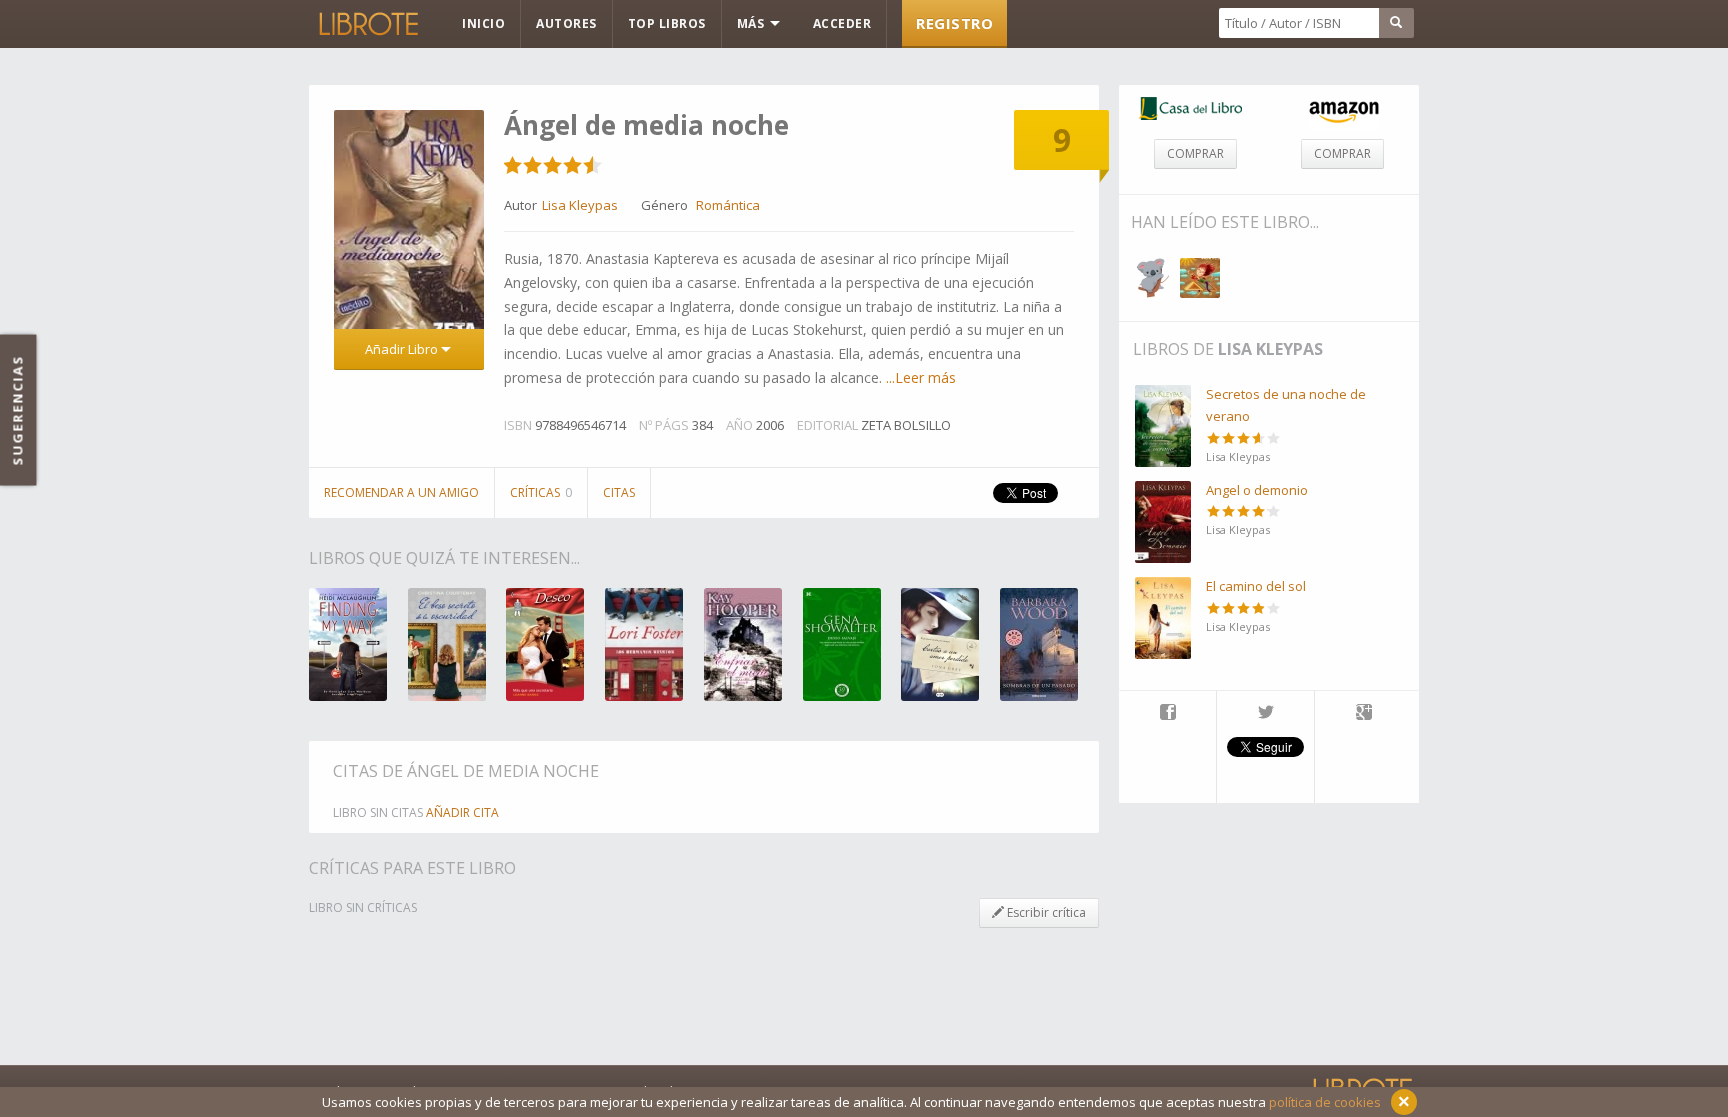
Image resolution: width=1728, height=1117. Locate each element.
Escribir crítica (1045, 912)
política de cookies (1325, 1102)
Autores (566, 23)
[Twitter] (1265, 714)
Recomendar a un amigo (401, 492)
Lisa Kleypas (1270, 349)
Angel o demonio (1257, 490)
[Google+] (1364, 714)
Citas (619, 492)
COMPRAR (1195, 153)
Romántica (728, 205)
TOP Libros (667, 23)
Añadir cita (462, 812)
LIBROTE (367, 24)
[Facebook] (1167, 714)
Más (752, 23)
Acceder (842, 23)
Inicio (483, 23)
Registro (954, 23)
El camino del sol (1256, 586)
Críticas (541, 492)
